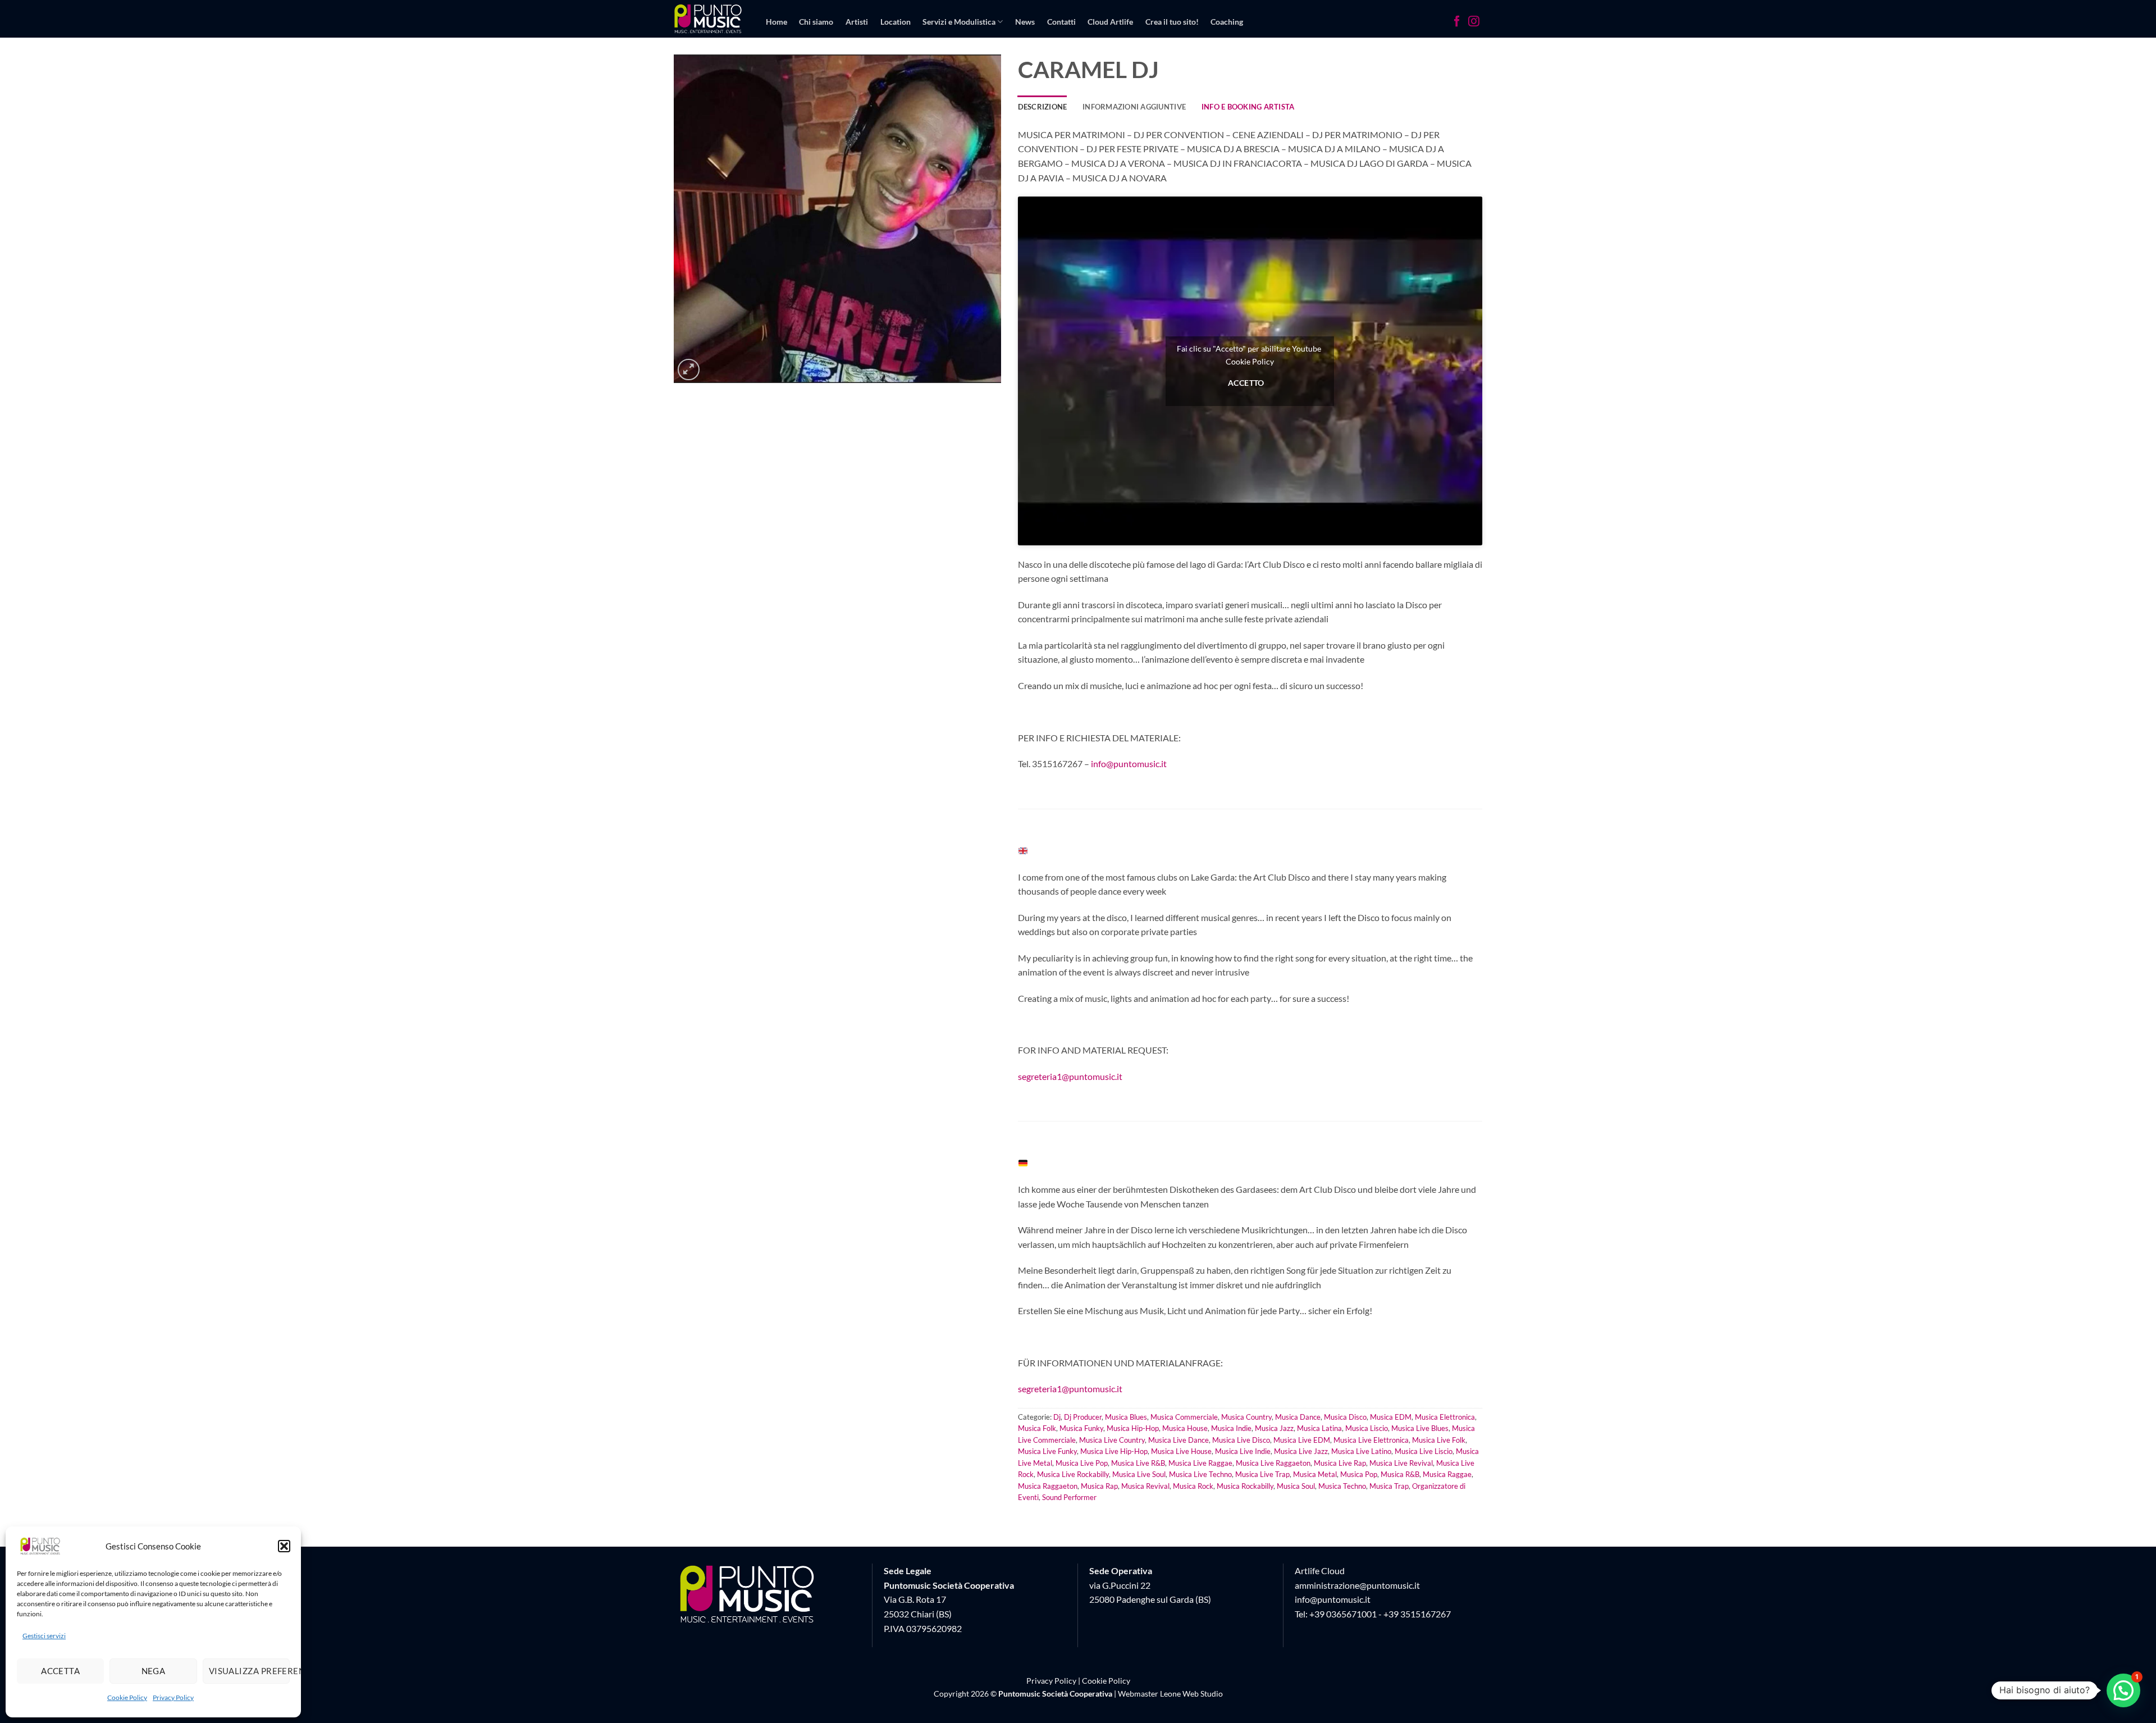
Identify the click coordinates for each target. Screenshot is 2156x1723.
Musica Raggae (1447, 1474)
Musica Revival (1145, 1486)
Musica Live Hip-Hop (1114, 1451)
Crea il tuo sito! (1172, 22)
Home (776, 22)
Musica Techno (1342, 1486)
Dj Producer (1083, 1417)
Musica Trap (1389, 1486)
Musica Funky (1081, 1428)
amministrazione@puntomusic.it (1357, 1585)
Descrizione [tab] (1043, 107)
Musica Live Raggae (1200, 1463)
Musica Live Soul (1139, 1474)
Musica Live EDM (1302, 1440)
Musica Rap (1099, 1486)
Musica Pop (1359, 1474)
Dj (1057, 1417)
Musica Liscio (1367, 1428)
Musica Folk (1037, 1428)
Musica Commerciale (1184, 1417)
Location (896, 22)
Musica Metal (1315, 1474)
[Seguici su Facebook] (1457, 22)
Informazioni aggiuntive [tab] (1134, 107)
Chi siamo (816, 22)
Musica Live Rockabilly (1073, 1474)
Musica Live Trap (1262, 1474)
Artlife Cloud (1320, 1571)
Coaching (1227, 22)
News (1025, 22)
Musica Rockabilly (1245, 1486)
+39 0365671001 (1343, 1614)
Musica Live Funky (1047, 1451)
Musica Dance (1298, 1417)
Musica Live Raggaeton (1273, 1463)
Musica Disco (1345, 1417)
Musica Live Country (1112, 1440)
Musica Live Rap (1340, 1463)
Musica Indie (1231, 1428)
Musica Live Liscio (1424, 1451)
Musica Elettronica (1445, 1417)
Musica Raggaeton (1048, 1486)
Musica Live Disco (1241, 1440)
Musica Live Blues (1420, 1428)
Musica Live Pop (1082, 1463)
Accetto (1246, 382)
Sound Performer (1069, 1497)
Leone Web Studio (1191, 1694)
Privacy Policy (173, 1697)
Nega (154, 1671)
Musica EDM (1391, 1417)
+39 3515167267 (1417, 1614)
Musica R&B (1400, 1474)
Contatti (1061, 22)
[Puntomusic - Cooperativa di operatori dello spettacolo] (708, 19)
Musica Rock (1193, 1486)
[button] (284, 1546)
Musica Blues (1126, 1417)
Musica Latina (1319, 1428)
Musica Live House (1181, 1451)
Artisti (857, 22)
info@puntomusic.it (1129, 764)
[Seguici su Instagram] (1474, 22)
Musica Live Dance (1179, 1440)
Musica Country (1246, 1417)
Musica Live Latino (1361, 1451)
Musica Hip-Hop (1133, 1428)
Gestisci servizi (44, 1636)
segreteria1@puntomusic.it (1070, 1076)
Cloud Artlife (1110, 22)
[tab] (1248, 107)
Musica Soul (1296, 1486)
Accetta (60, 1671)
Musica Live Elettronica (1371, 1440)
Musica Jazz (1274, 1428)
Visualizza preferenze (249, 1671)
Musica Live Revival (1401, 1463)
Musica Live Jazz (1301, 1451)
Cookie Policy (127, 1697)
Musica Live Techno (1200, 1474)
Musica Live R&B (1138, 1463)
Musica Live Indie (1243, 1451)
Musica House (1185, 1428)
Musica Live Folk (1439, 1440)
